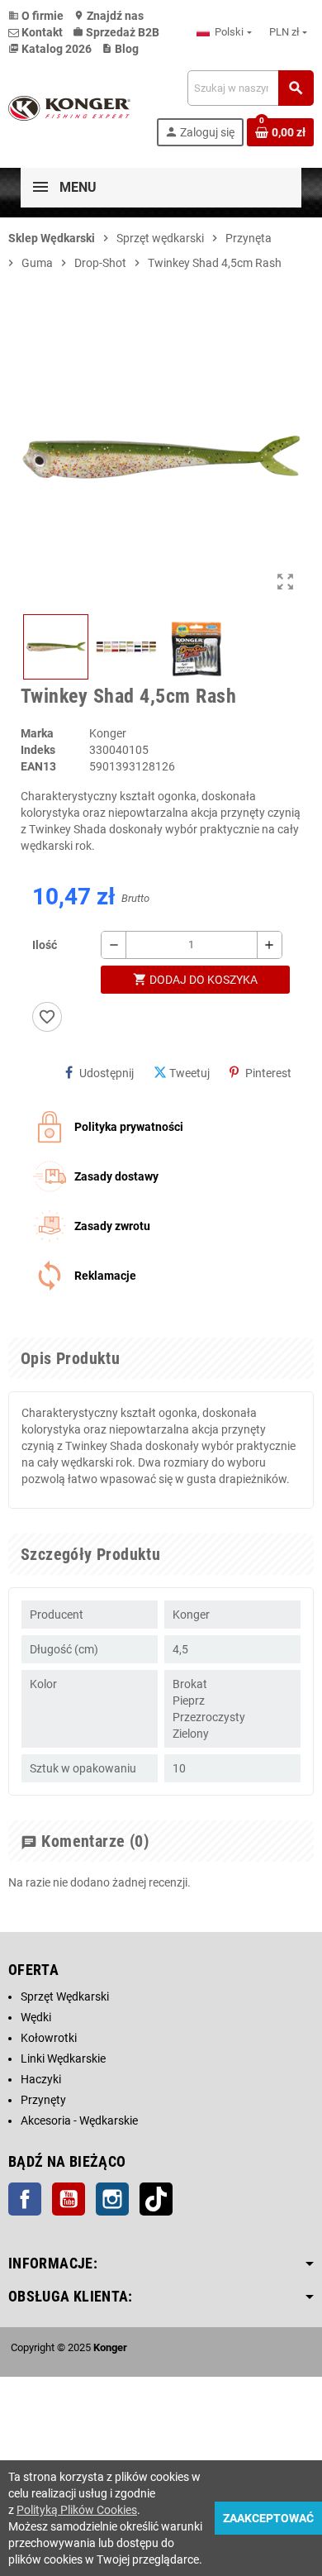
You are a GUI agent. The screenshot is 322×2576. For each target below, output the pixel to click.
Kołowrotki (49, 2038)
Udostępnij (107, 1073)
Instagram (112, 2199)
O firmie (36, 16)
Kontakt (41, 32)
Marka (37, 733)
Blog (120, 49)
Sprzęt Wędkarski (65, 1996)
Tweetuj (189, 1073)
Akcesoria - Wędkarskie (79, 2120)
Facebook (25, 2199)
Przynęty (43, 2100)
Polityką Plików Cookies (77, 2510)
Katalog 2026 (50, 49)
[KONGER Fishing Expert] (69, 107)
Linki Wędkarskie (63, 2058)
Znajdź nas (109, 16)
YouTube (69, 2199)
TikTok (156, 2199)
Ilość (45, 945)
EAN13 (38, 766)
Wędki (36, 2017)
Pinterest (268, 1073)
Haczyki (41, 2079)
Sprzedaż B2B (116, 32)
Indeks (38, 750)
